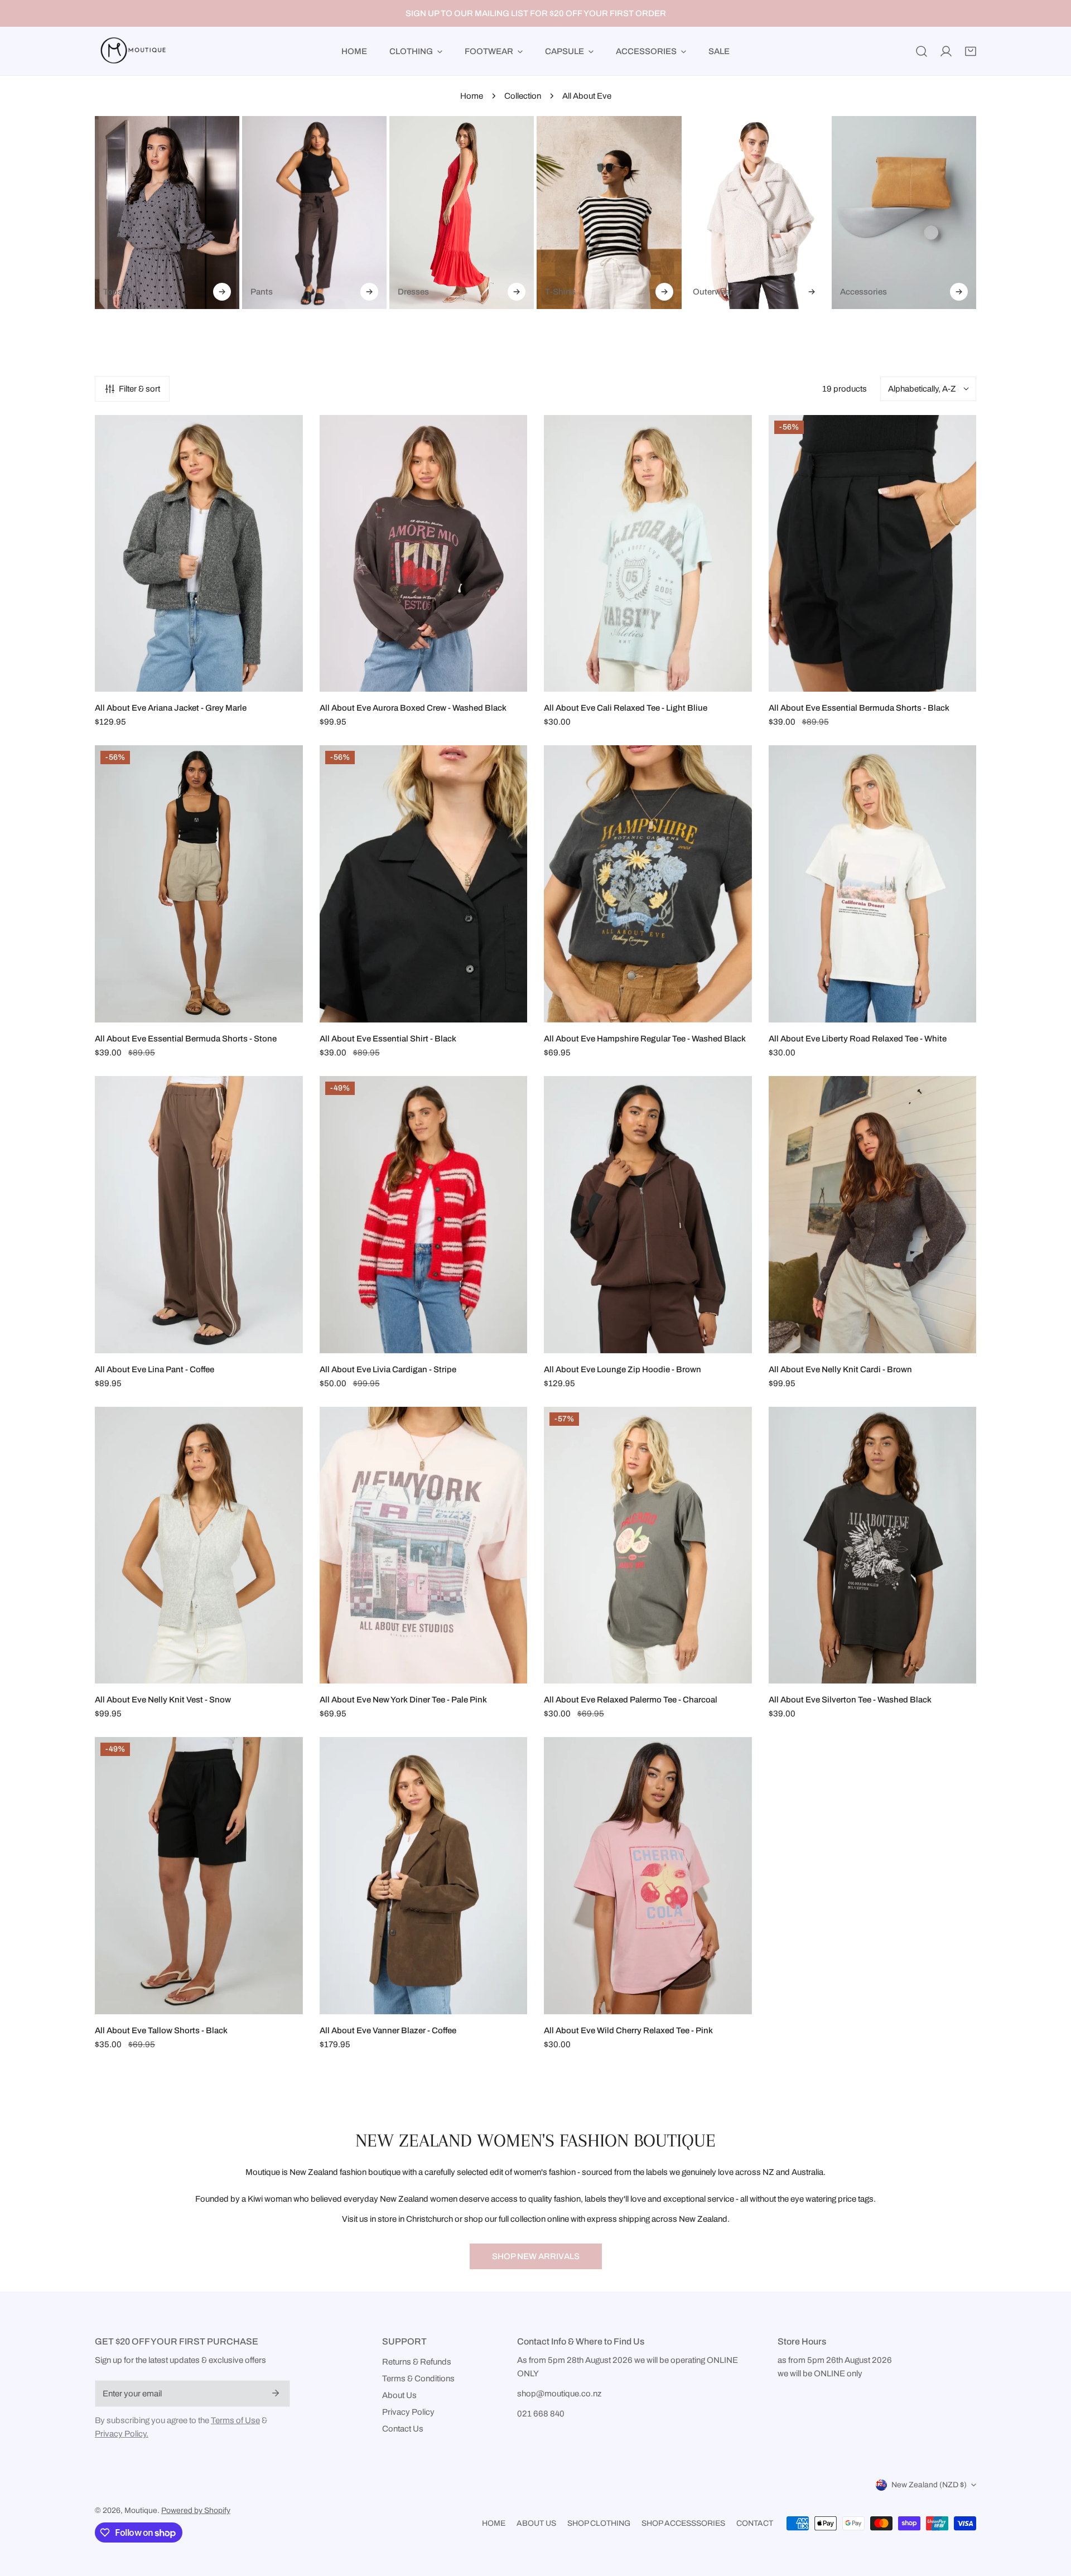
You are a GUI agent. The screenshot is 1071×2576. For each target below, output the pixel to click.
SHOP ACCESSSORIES (683, 2523)
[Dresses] (462, 213)
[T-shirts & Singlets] (609, 213)
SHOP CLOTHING (599, 2523)
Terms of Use (235, 2420)
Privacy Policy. (122, 2434)
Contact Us (403, 2429)
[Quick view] (282, 679)
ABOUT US (536, 2523)
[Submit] (276, 2393)
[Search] (922, 51)
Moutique (141, 2510)
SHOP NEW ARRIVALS (536, 2256)
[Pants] (314, 213)
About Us (399, 2395)
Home (472, 96)
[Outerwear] (757, 213)
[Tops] (167, 213)
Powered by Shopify (196, 2510)
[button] (971, 51)
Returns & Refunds (417, 2362)
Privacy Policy (408, 2412)
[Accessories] (904, 213)
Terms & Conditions (418, 2379)
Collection (523, 96)
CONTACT (755, 2523)
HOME (494, 2523)
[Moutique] (131, 51)
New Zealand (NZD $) (929, 2485)
